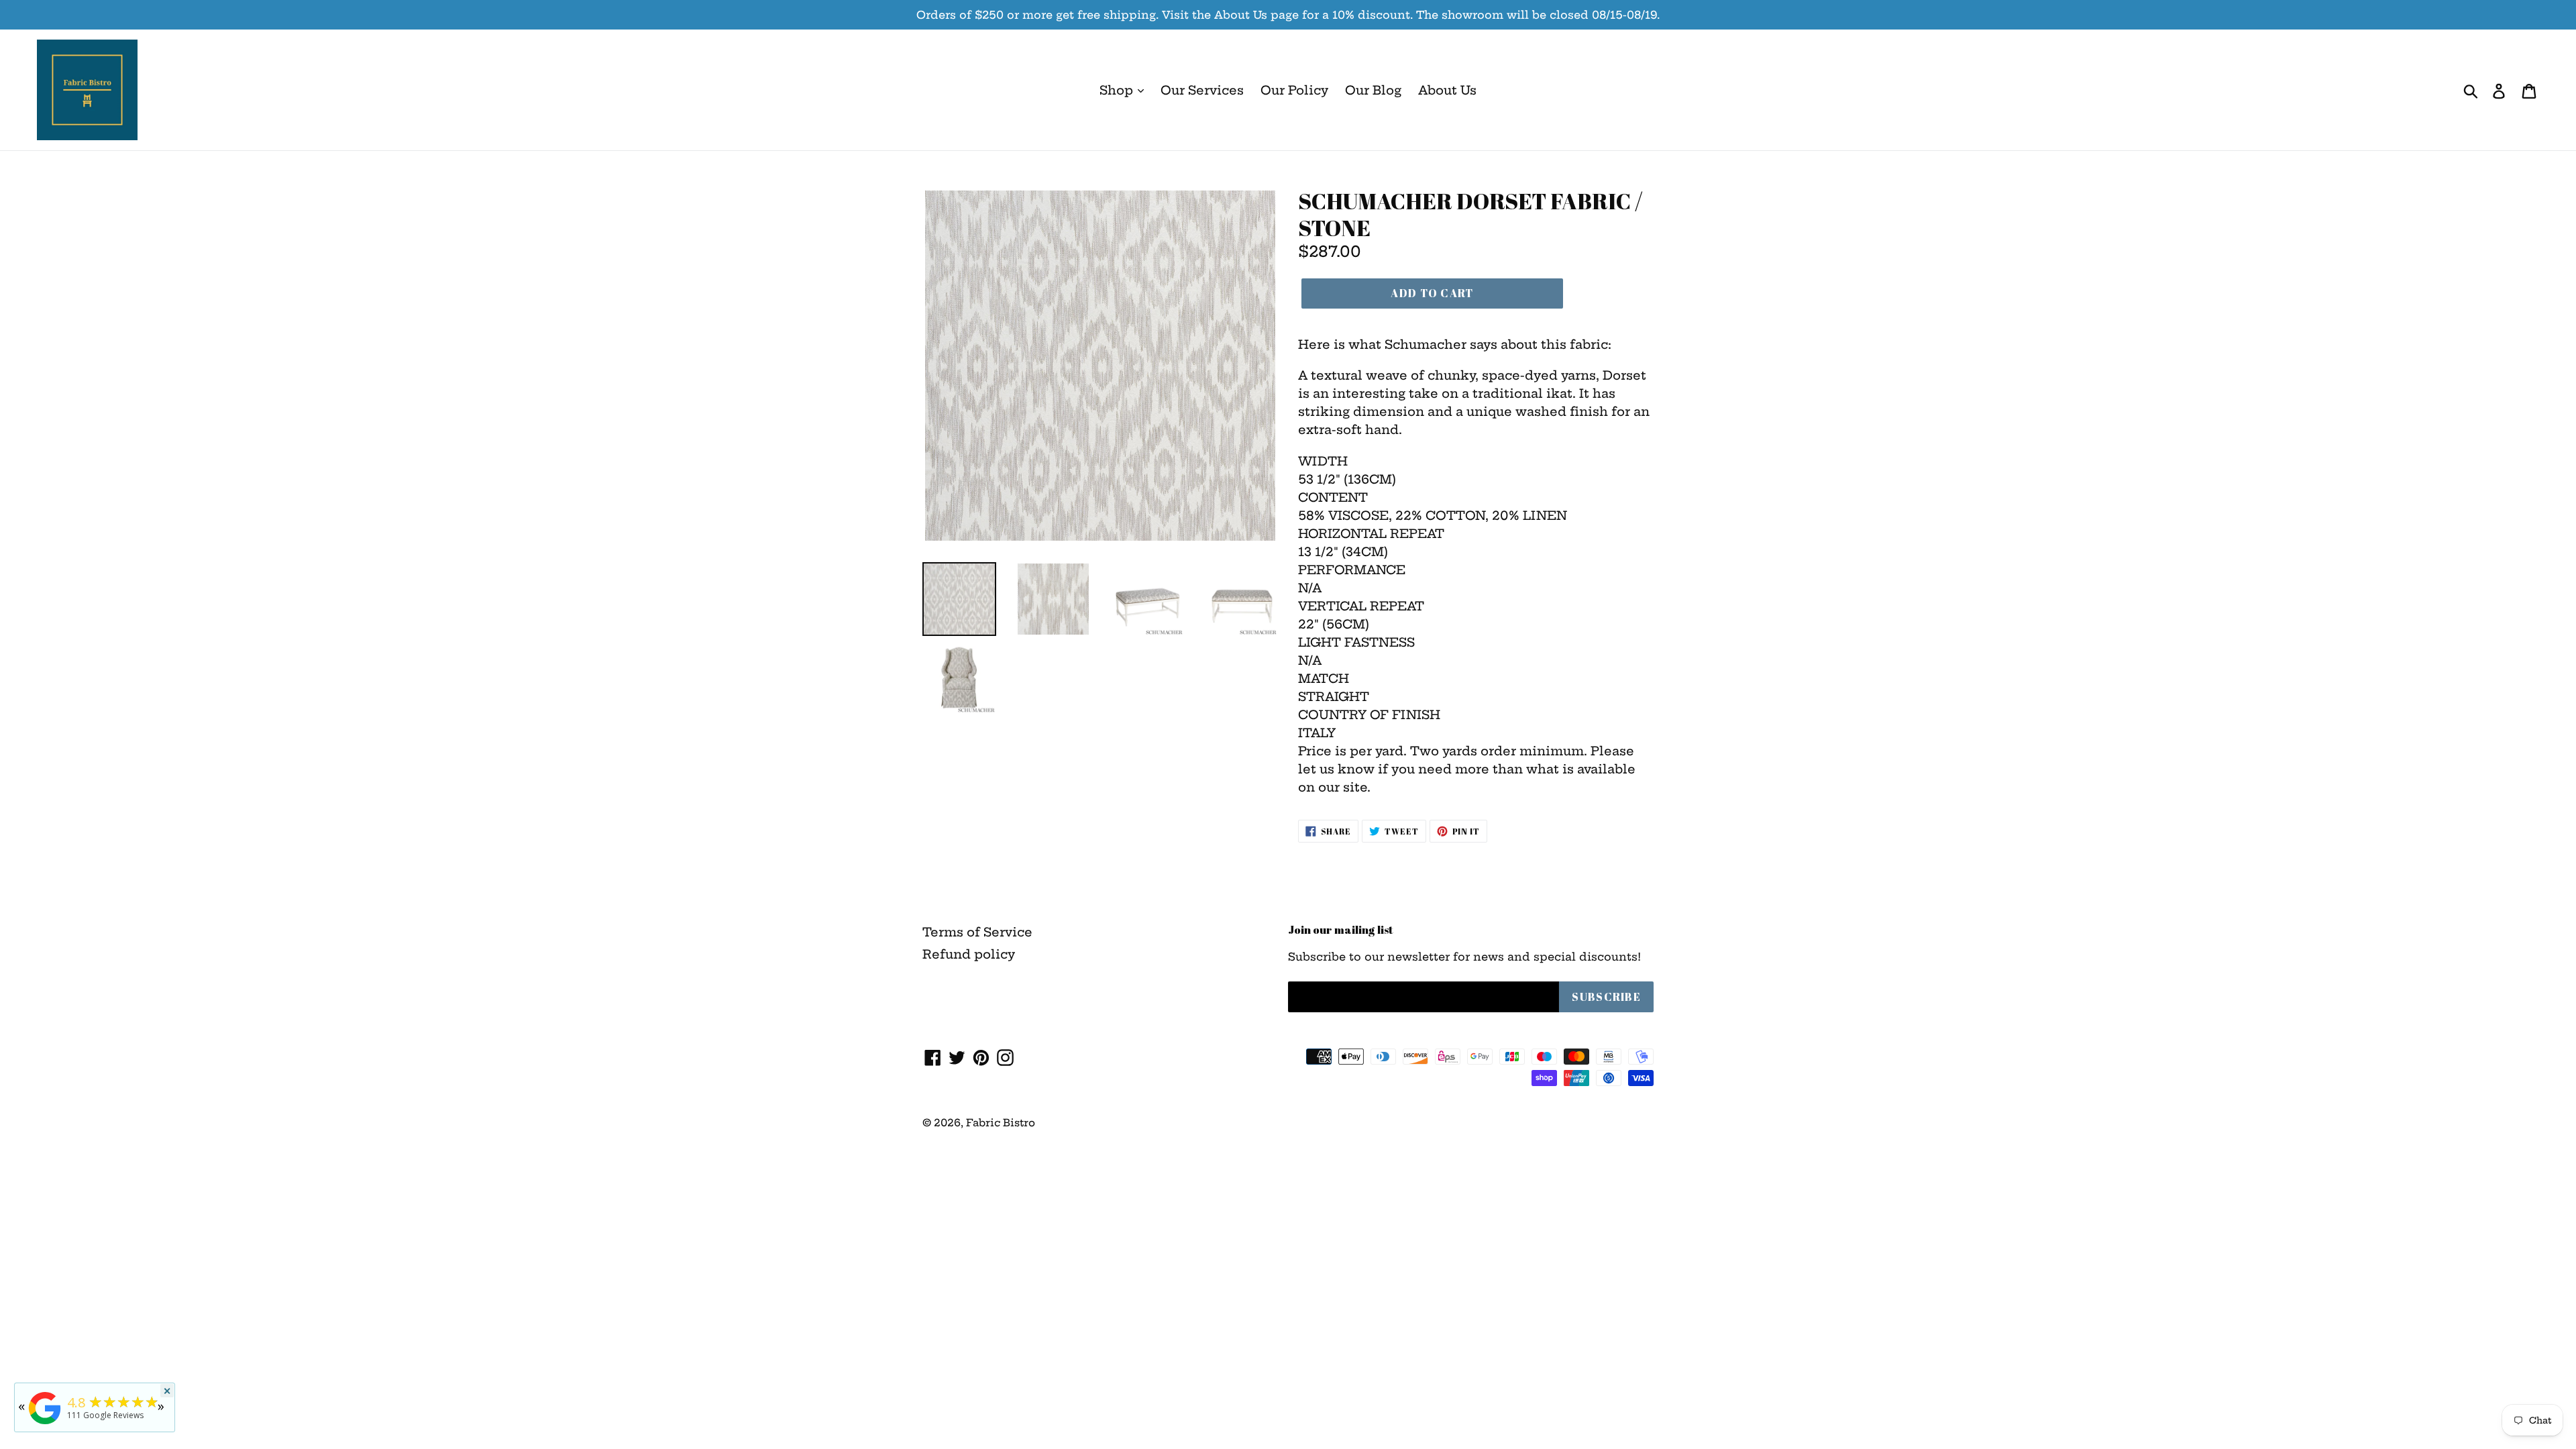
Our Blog (1373, 90)
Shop (1118, 90)
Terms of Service (977, 932)
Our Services (1202, 90)
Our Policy (1294, 90)
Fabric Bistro (1001, 1123)
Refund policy (969, 954)
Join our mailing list (1341, 930)
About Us (1447, 90)
